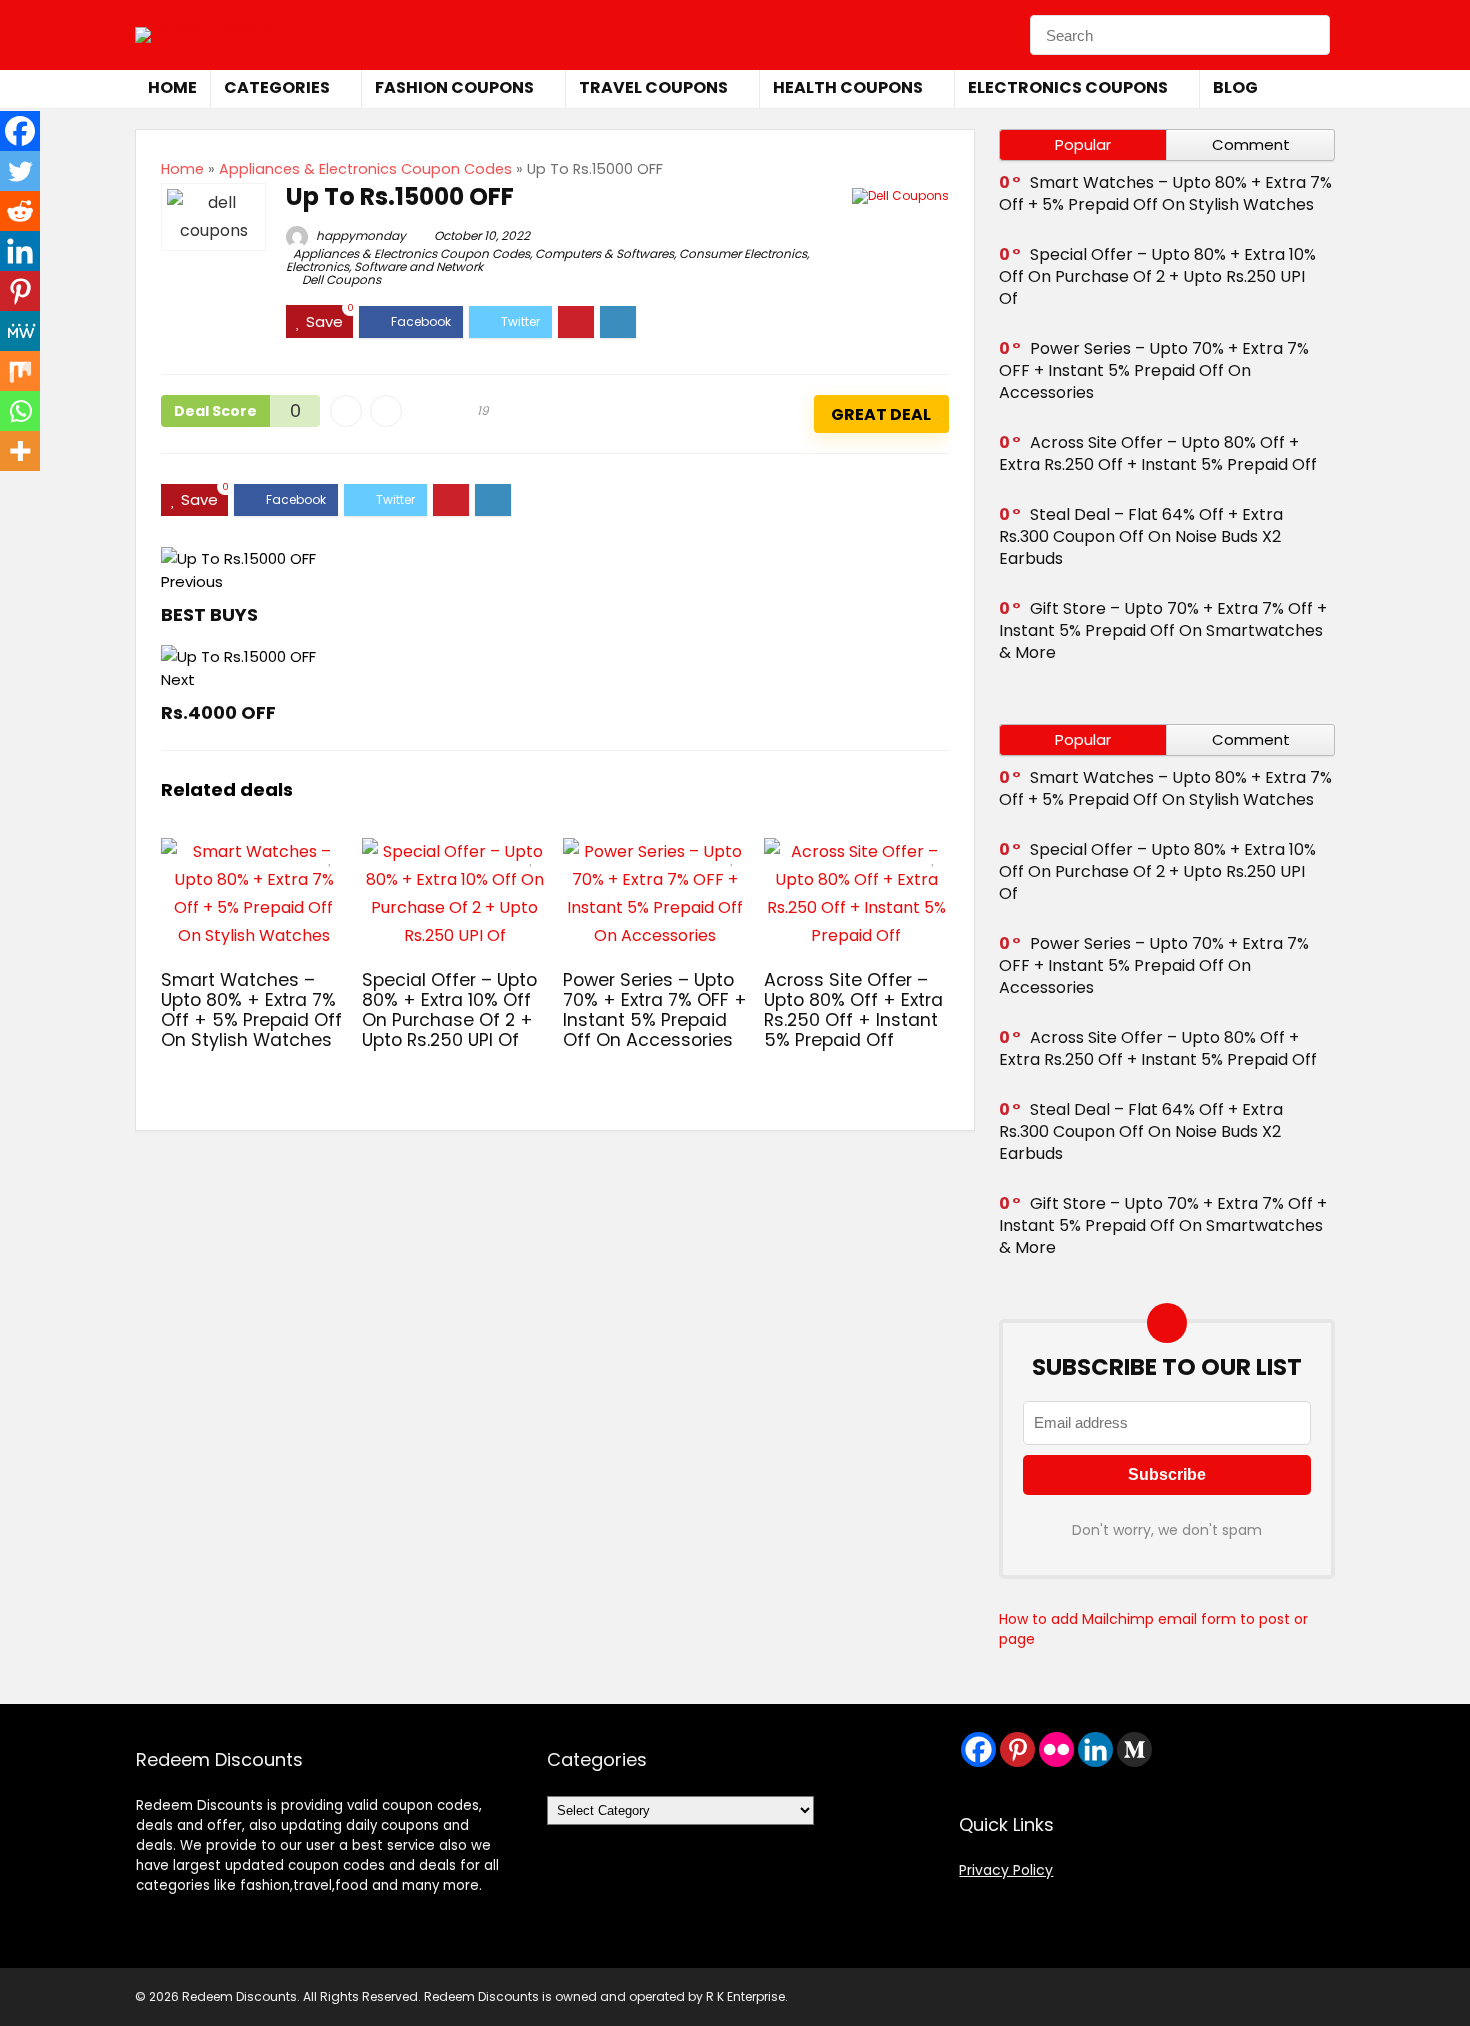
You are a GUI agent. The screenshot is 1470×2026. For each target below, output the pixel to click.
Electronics (317, 266)
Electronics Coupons (1068, 87)
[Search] (1309, 35)
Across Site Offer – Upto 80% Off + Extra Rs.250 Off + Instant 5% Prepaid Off (853, 1010)
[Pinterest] (20, 291)
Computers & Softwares (604, 253)
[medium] (1134, 1749)
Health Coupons (848, 87)
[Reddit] (20, 211)
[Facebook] (20, 131)
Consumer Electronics (743, 253)
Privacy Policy (1006, 1870)
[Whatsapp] (20, 411)
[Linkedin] (20, 251)
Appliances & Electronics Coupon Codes (365, 169)
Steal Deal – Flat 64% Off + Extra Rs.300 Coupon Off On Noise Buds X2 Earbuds (1141, 536)
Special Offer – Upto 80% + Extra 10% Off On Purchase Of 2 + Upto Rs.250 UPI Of (449, 1010)
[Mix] (20, 371)
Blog (1235, 87)
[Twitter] (20, 171)
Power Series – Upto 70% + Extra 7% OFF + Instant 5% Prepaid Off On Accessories (655, 1010)
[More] (20, 451)
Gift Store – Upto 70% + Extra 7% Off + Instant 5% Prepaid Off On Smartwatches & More (1163, 630)
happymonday (359, 235)
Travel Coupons (653, 87)
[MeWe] (20, 331)
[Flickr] (1056, 1749)
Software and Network (418, 266)
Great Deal (881, 414)
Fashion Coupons (454, 87)
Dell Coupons (341, 279)
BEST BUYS (209, 614)
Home (172, 87)
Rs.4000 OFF (218, 712)
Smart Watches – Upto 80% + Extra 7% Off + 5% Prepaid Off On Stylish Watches (251, 1010)
